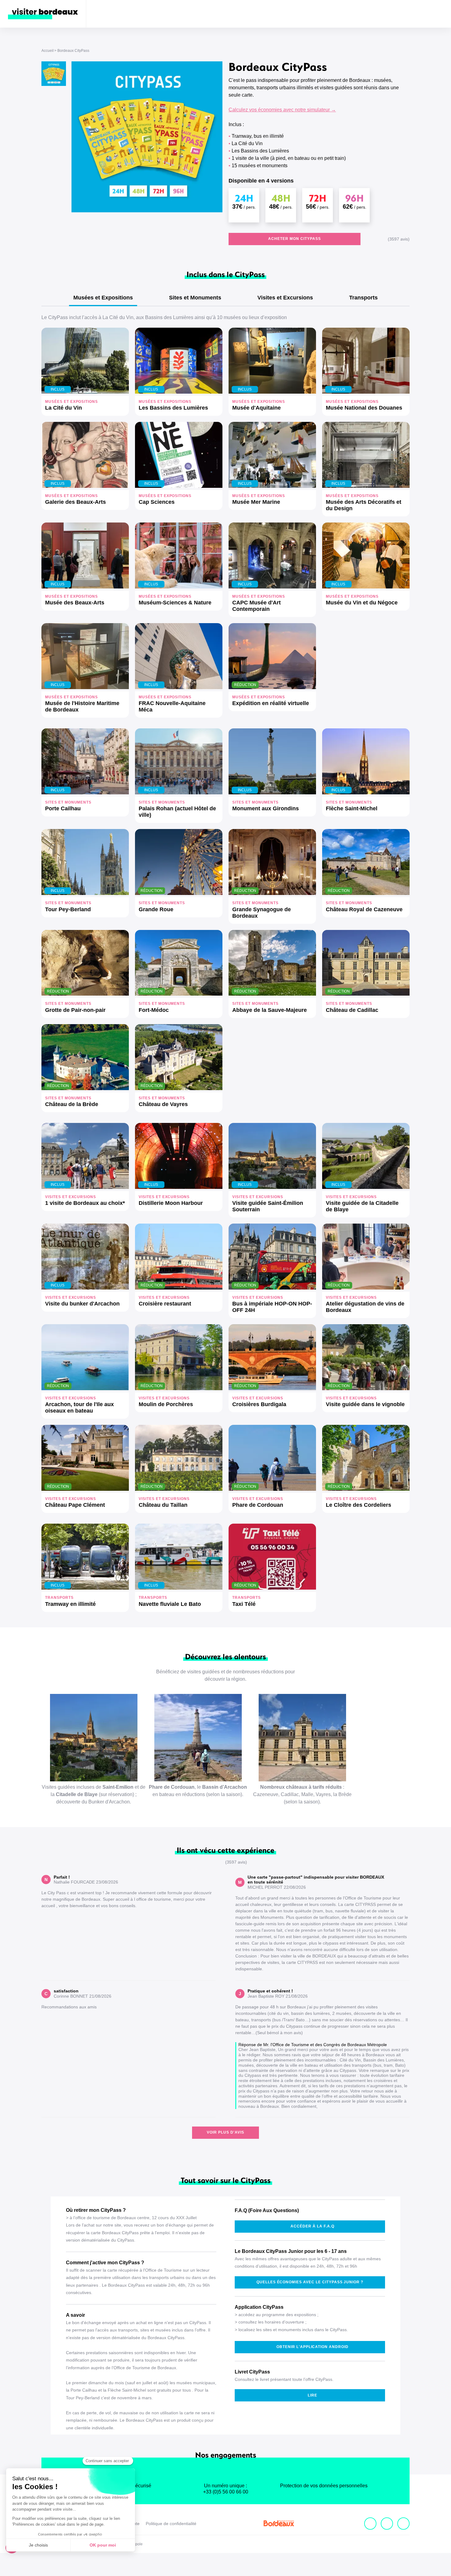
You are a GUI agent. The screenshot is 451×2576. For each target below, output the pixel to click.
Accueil (48, 51)
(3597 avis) (399, 239)
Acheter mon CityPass (294, 239)
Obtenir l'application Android (312, 2347)
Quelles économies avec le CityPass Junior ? (310, 2282)
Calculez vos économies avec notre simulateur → (282, 110)
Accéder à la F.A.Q (312, 2226)
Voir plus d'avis (225, 2132)
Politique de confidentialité (171, 2524)
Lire (312, 2395)
